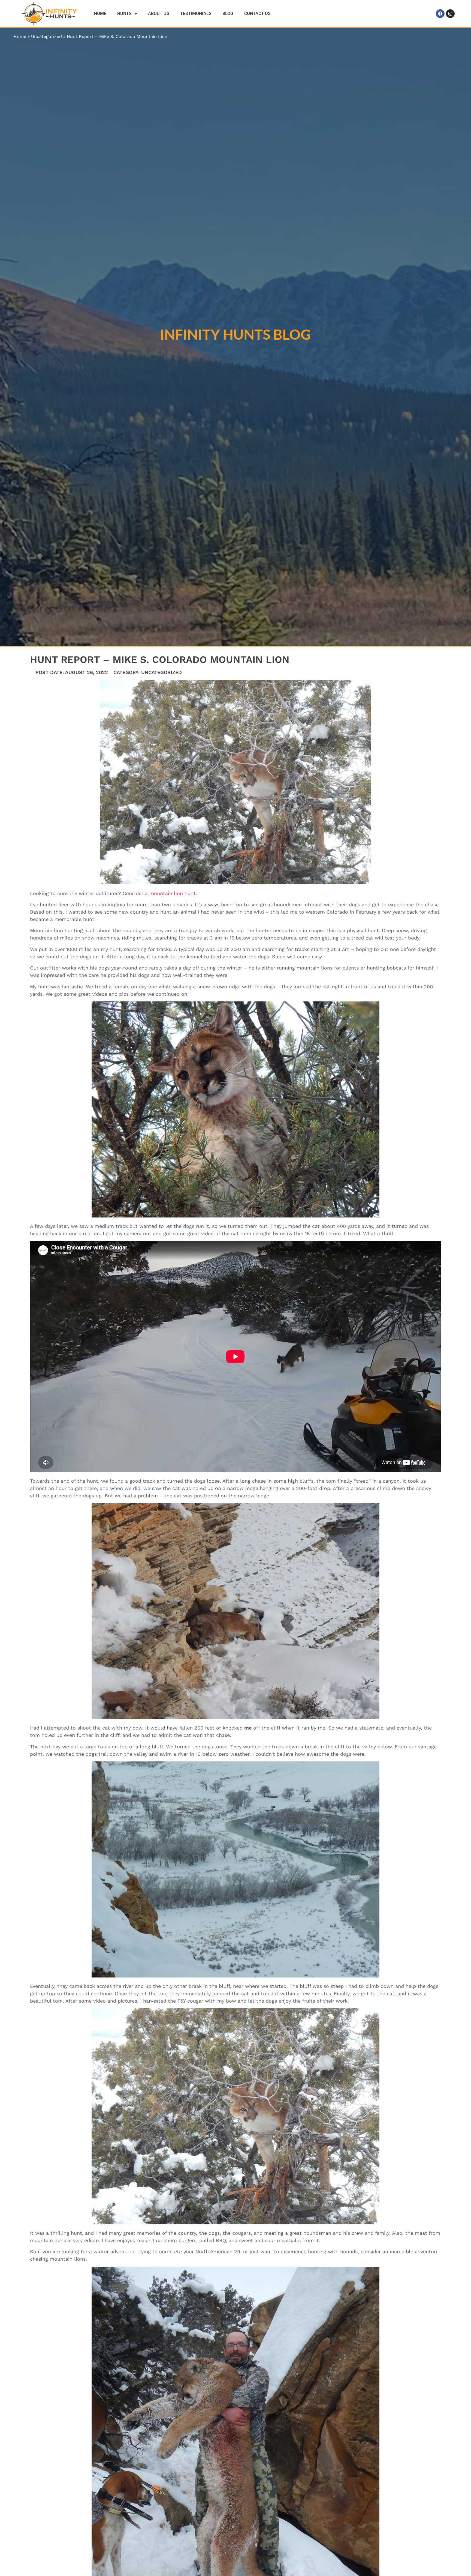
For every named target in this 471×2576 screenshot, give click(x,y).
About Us (159, 14)
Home (100, 14)
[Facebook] (440, 14)
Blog (228, 14)
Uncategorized (46, 36)
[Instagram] (450, 14)
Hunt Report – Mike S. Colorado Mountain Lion (117, 36)
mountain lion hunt (173, 893)
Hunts (124, 14)
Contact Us (257, 14)
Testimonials (196, 14)
